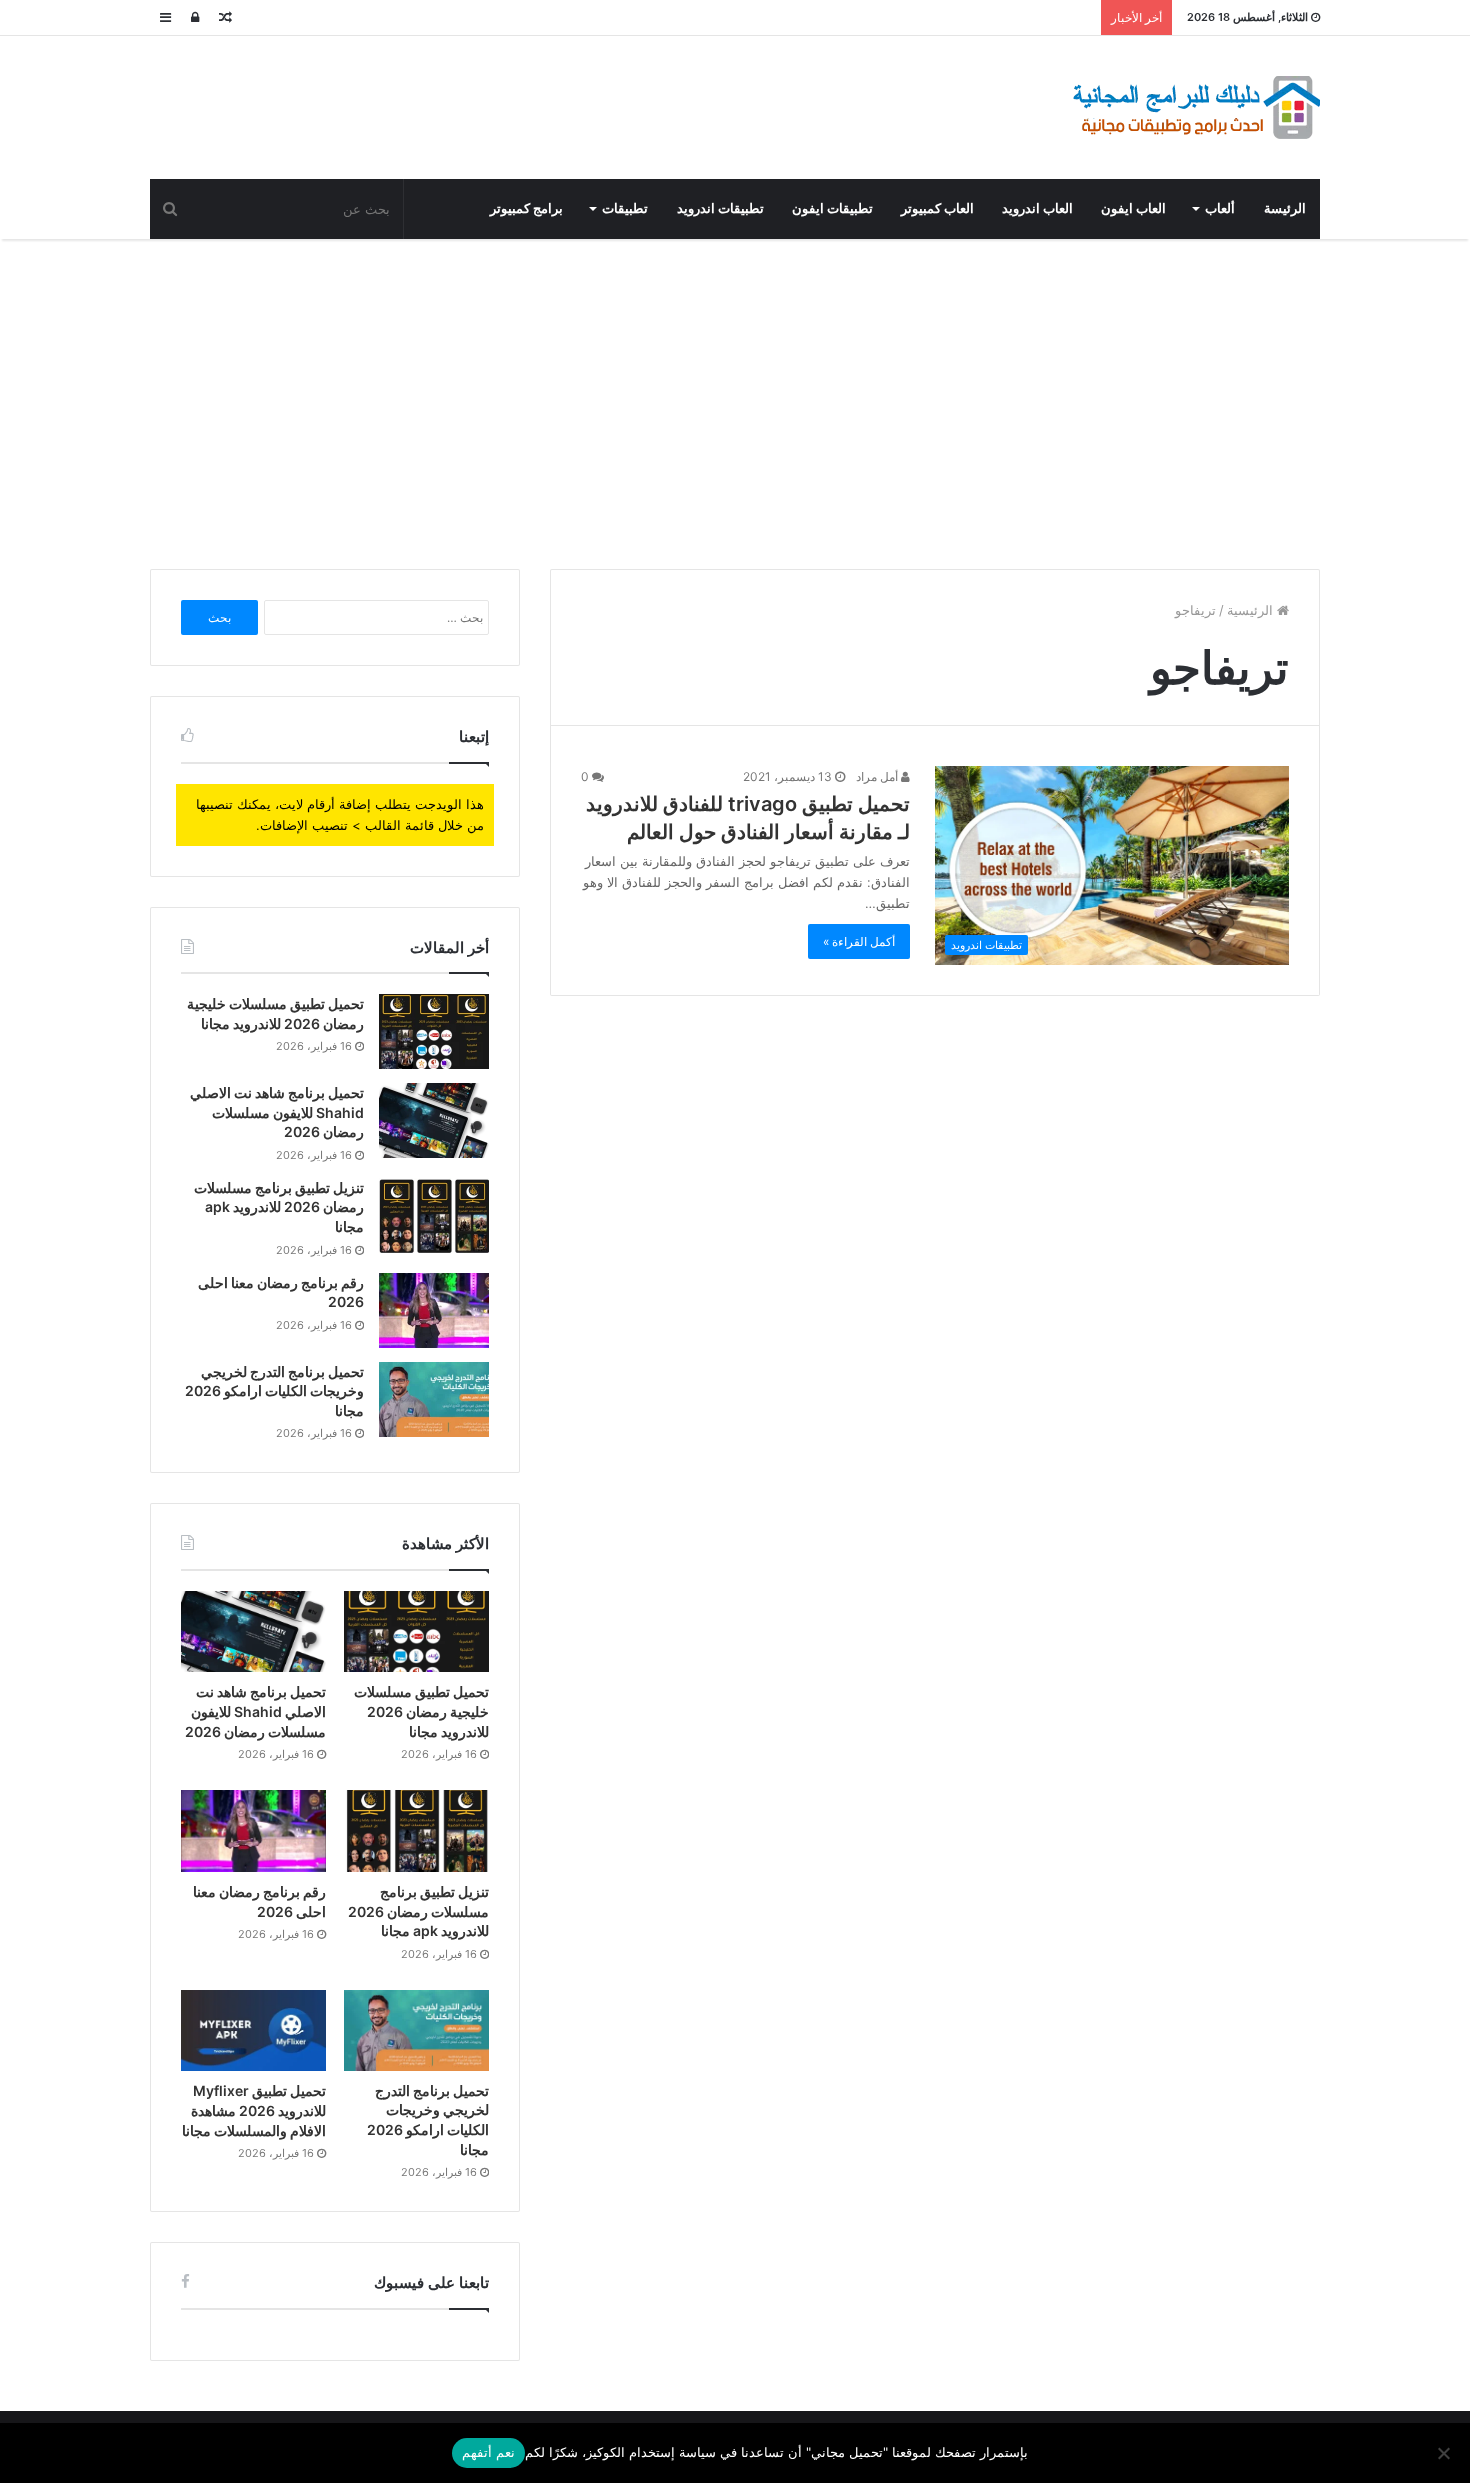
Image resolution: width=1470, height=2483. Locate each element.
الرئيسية (1252, 610)
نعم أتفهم (488, 2452)
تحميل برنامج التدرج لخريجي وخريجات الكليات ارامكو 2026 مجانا (274, 1391)
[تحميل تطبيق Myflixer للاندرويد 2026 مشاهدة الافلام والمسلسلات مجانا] (253, 2031)
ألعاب (1220, 208)
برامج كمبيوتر (526, 208)
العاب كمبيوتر (937, 208)
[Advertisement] (735, 399)
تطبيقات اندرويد (720, 208)
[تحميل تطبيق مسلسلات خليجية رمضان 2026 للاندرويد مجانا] (434, 1031)
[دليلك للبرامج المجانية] (1195, 107)
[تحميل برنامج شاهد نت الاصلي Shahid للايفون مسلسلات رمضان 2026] (434, 1120)
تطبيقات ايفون (832, 208)
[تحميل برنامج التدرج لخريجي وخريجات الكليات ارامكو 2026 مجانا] (434, 1399)
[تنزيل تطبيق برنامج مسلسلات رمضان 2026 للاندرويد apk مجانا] (434, 1215)
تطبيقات (625, 208)
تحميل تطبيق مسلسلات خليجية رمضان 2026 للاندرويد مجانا (421, 1711)
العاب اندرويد (1037, 208)
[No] (1445, 2453)
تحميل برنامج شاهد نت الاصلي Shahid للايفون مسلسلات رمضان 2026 (277, 1112)
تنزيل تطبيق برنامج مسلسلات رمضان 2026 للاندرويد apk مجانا (279, 1207)
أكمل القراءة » (859, 941)
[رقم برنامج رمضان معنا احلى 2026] (434, 1310)
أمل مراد (878, 776)
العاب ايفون (1133, 208)
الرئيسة (1285, 208)
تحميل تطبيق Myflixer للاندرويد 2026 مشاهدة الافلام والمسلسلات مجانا (254, 2110)
